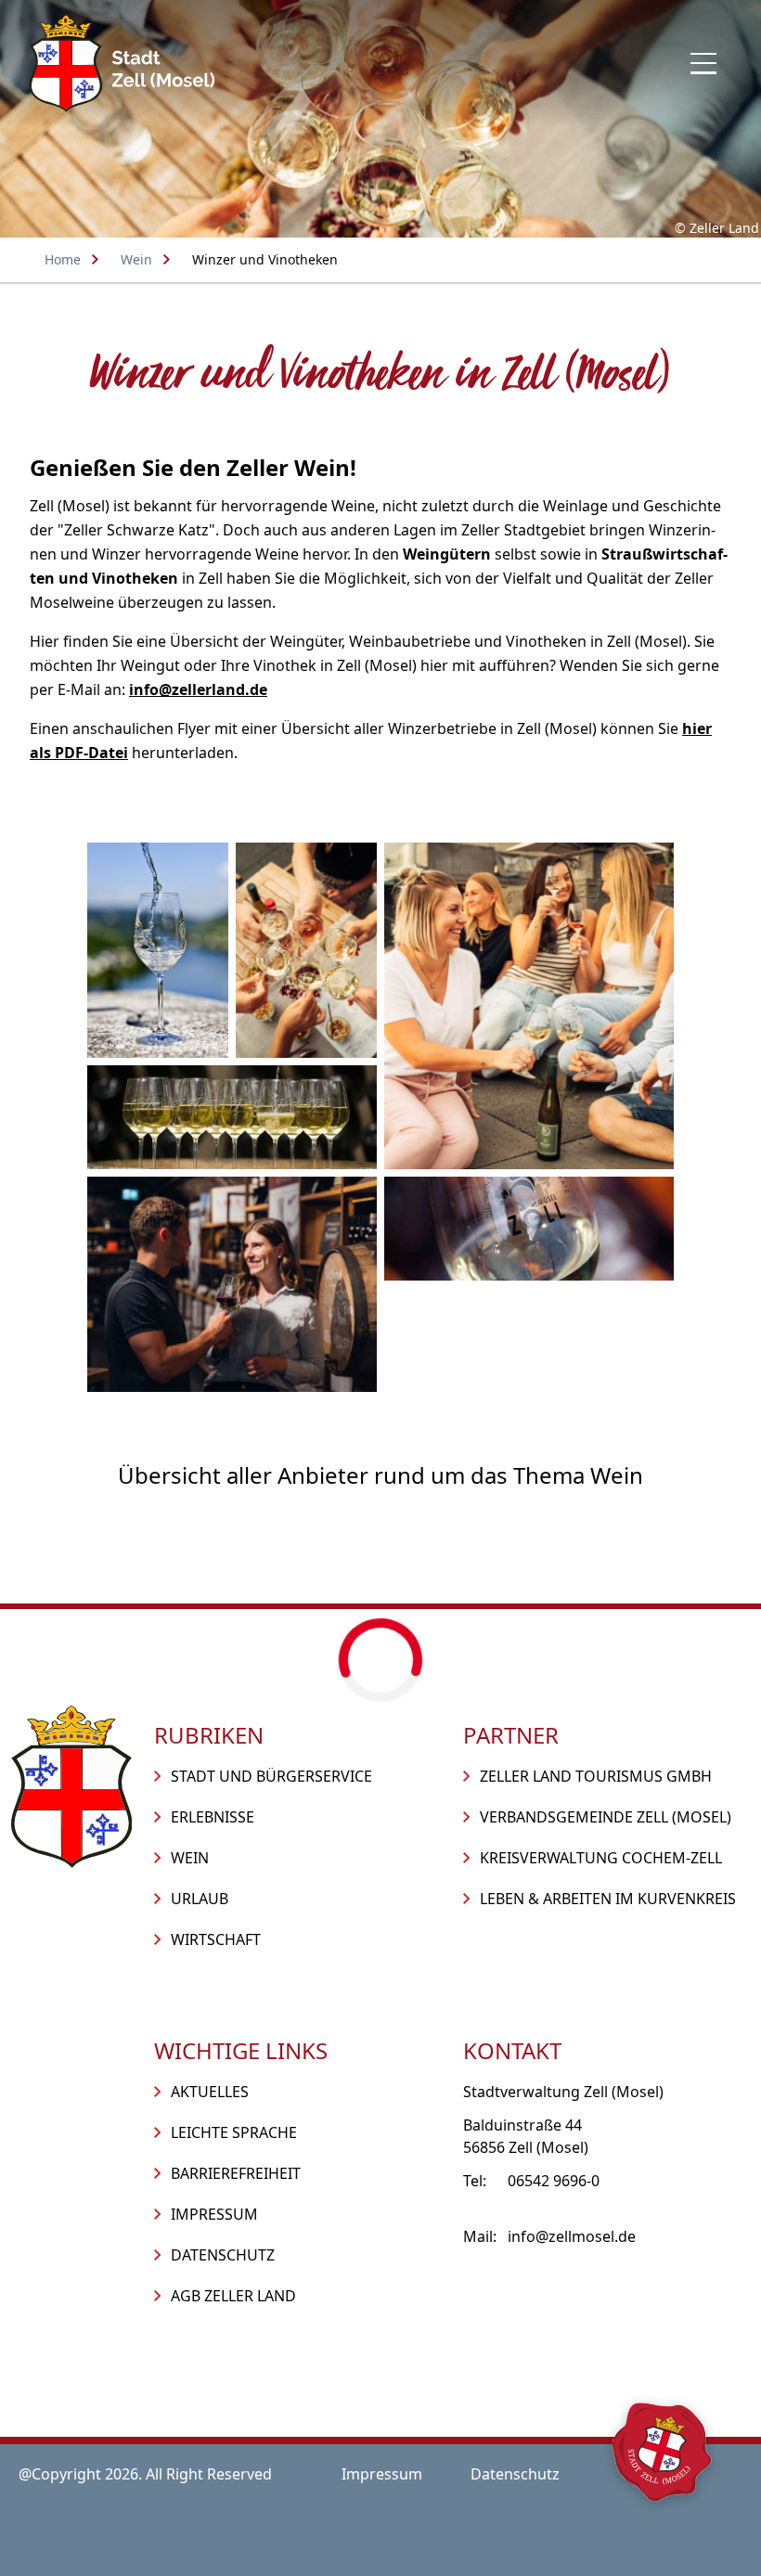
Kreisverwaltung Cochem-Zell (601, 1858)
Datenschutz (223, 2255)
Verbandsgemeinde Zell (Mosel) (606, 1817)
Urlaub (200, 1899)
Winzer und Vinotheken (265, 259)
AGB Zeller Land (233, 2296)
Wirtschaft (216, 1939)
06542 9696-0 (554, 2181)
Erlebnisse (213, 1817)
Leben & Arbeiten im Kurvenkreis (608, 1899)
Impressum (214, 2214)
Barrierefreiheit (236, 2173)
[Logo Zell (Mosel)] (123, 64)
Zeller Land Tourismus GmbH (596, 1776)
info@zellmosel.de (572, 2236)
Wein (136, 259)
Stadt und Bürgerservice (271, 1776)
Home (63, 259)
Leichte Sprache (234, 2132)
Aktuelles (210, 2092)
